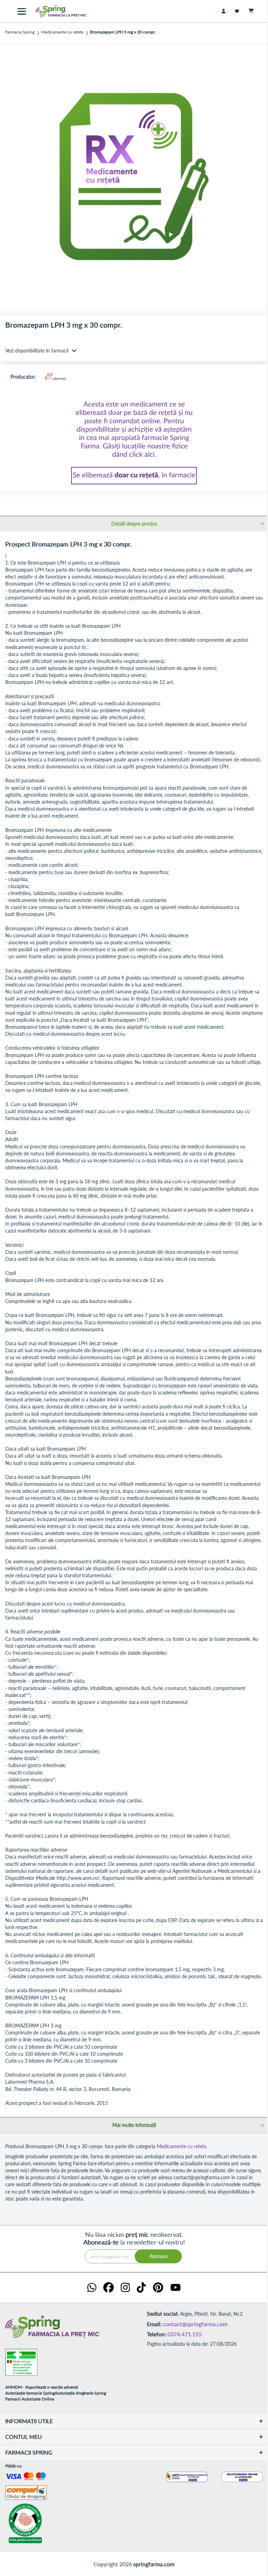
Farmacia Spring (20, 32)
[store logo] (56, 11)
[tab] (134, 523)
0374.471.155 (185, 2334)
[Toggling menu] (22, 11)
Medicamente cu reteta (62, 32)
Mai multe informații (134, 2125)
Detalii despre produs (134, 524)
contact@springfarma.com (195, 2324)
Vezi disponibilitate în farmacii (37, 351)
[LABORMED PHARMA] (55, 377)
